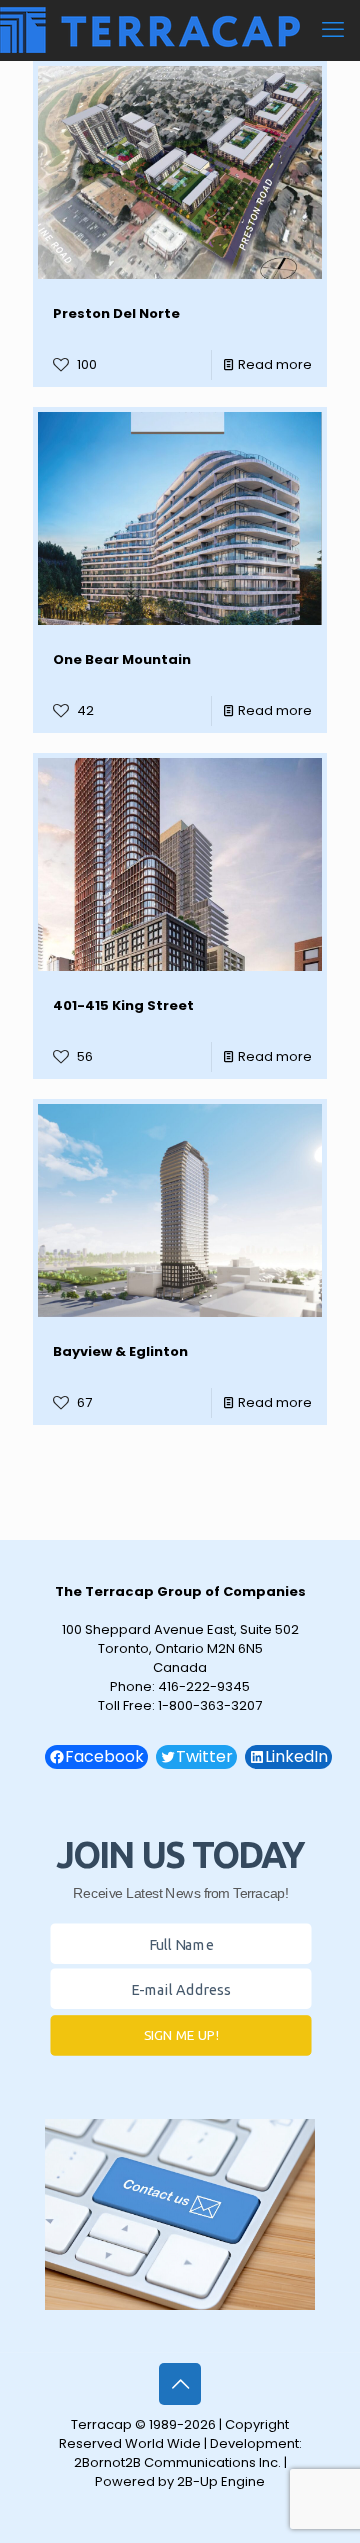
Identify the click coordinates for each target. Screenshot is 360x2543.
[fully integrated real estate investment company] (150, 30)
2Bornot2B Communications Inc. (177, 2462)
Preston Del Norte (116, 313)
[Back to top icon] (180, 2384)
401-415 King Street (123, 1005)
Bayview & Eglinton (120, 1351)
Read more (275, 364)
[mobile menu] (333, 30)
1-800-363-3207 (210, 1705)
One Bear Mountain (122, 659)
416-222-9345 (204, 1686)
